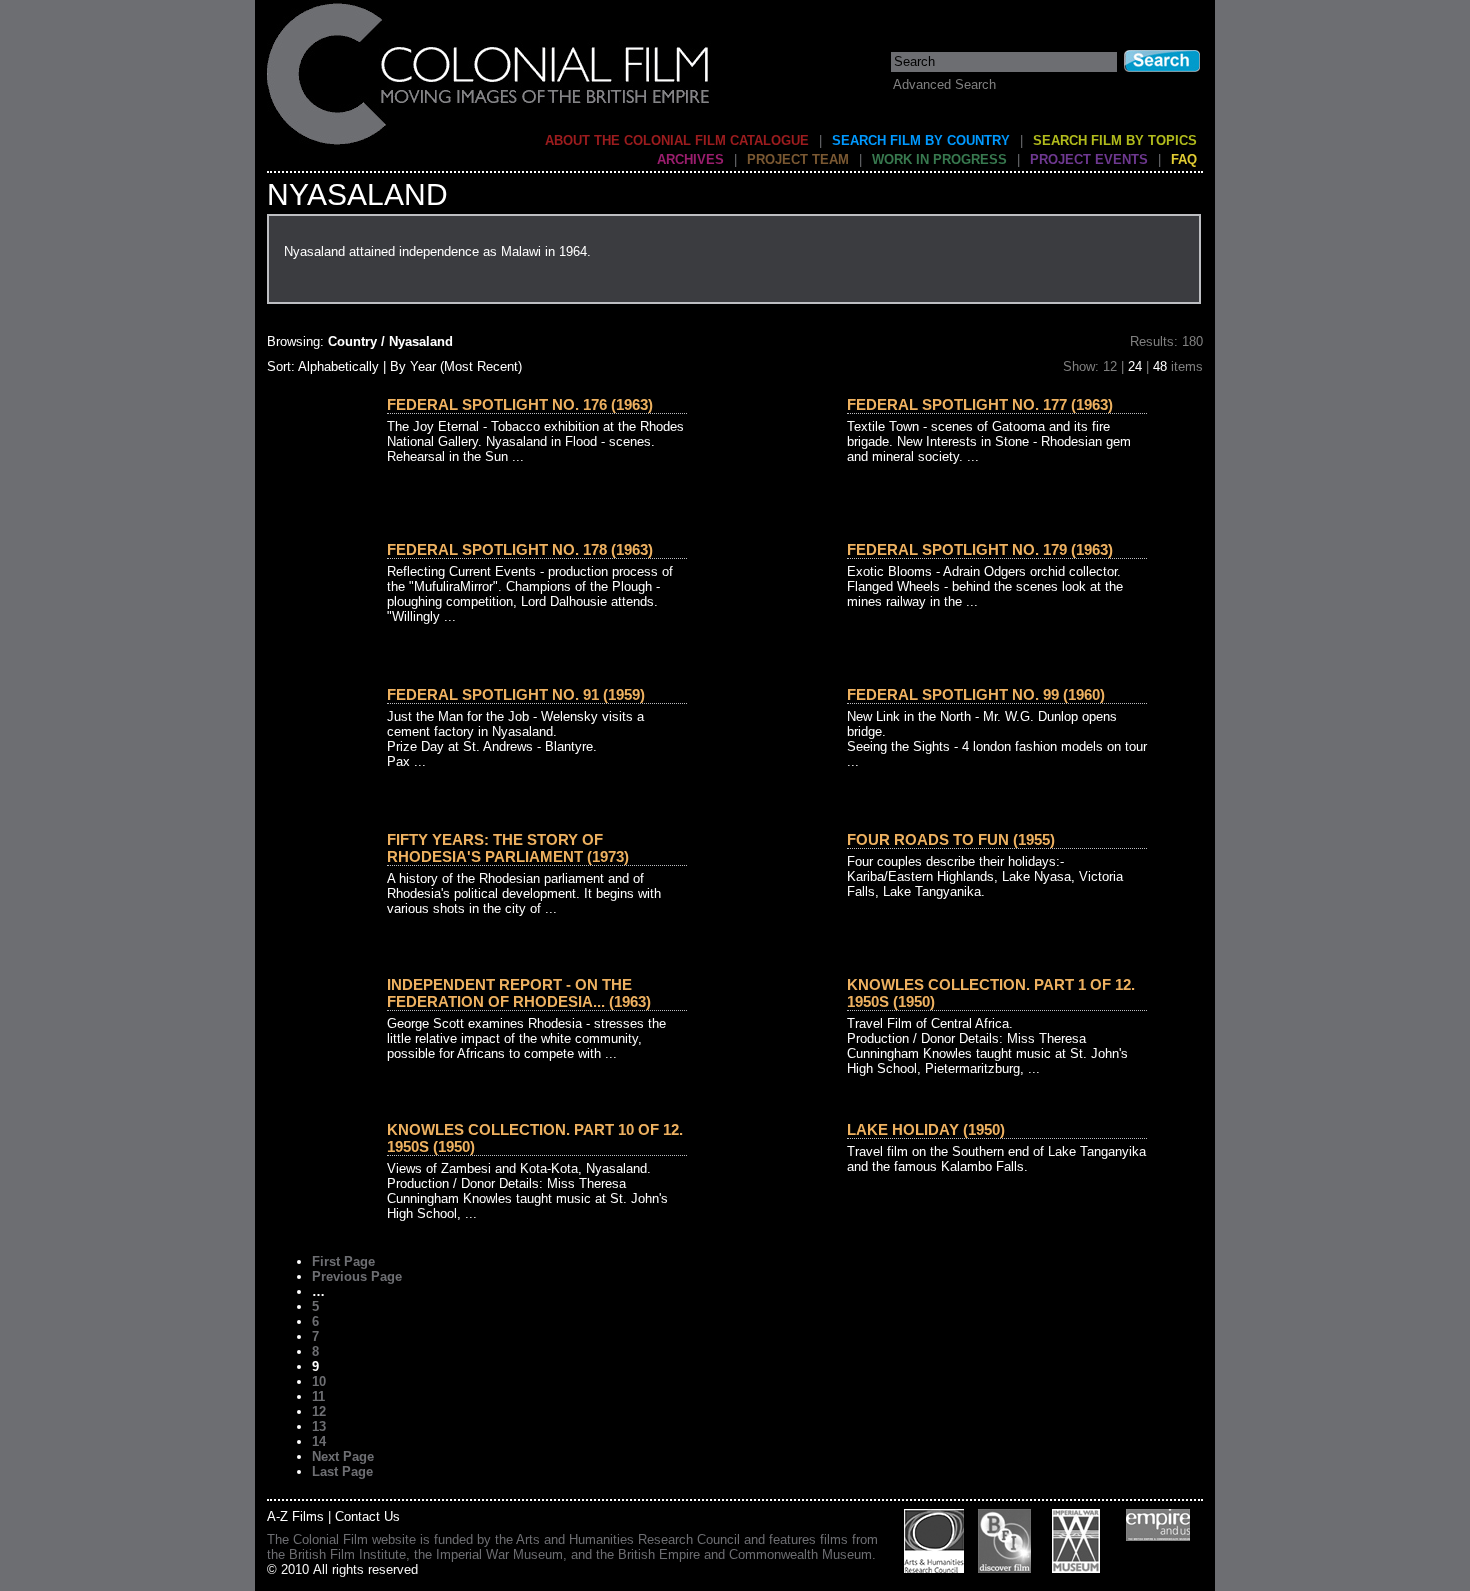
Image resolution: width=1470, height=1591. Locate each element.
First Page (343, 1261)
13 (319, 1426)
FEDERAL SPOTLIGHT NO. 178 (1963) (520, 549)
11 (318, 1396)
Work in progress (939, 159)
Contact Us (367, 1516)
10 (319, 1381)
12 (319, 1411)
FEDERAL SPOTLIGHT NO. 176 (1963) (520, 404)
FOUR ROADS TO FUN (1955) (951, 839)
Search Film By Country (921, 140)
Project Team (798, 159)
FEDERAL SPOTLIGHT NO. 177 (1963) (980, 404)
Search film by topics (1115, 140)
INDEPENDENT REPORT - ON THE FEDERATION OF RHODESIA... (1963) (519, 993)
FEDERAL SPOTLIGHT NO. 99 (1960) (976, 694)
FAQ (1184, 159)
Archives (690, 159)
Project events (1089, 159)
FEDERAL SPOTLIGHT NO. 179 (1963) (980, 549)
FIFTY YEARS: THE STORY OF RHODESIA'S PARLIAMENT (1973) (508, 848)
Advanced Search (944, 84)
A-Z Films (295, 1516)
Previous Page (357, 1276)
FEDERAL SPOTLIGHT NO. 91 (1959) (516, 694)
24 (1135, 366)
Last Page (342, 1471)
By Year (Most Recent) (456, 366)
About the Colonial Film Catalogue (677, 140)
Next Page (343, 1456)
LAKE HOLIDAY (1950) (926, 1129)
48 (1160, 366)
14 (319, 1441)
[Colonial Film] (489, 143)
